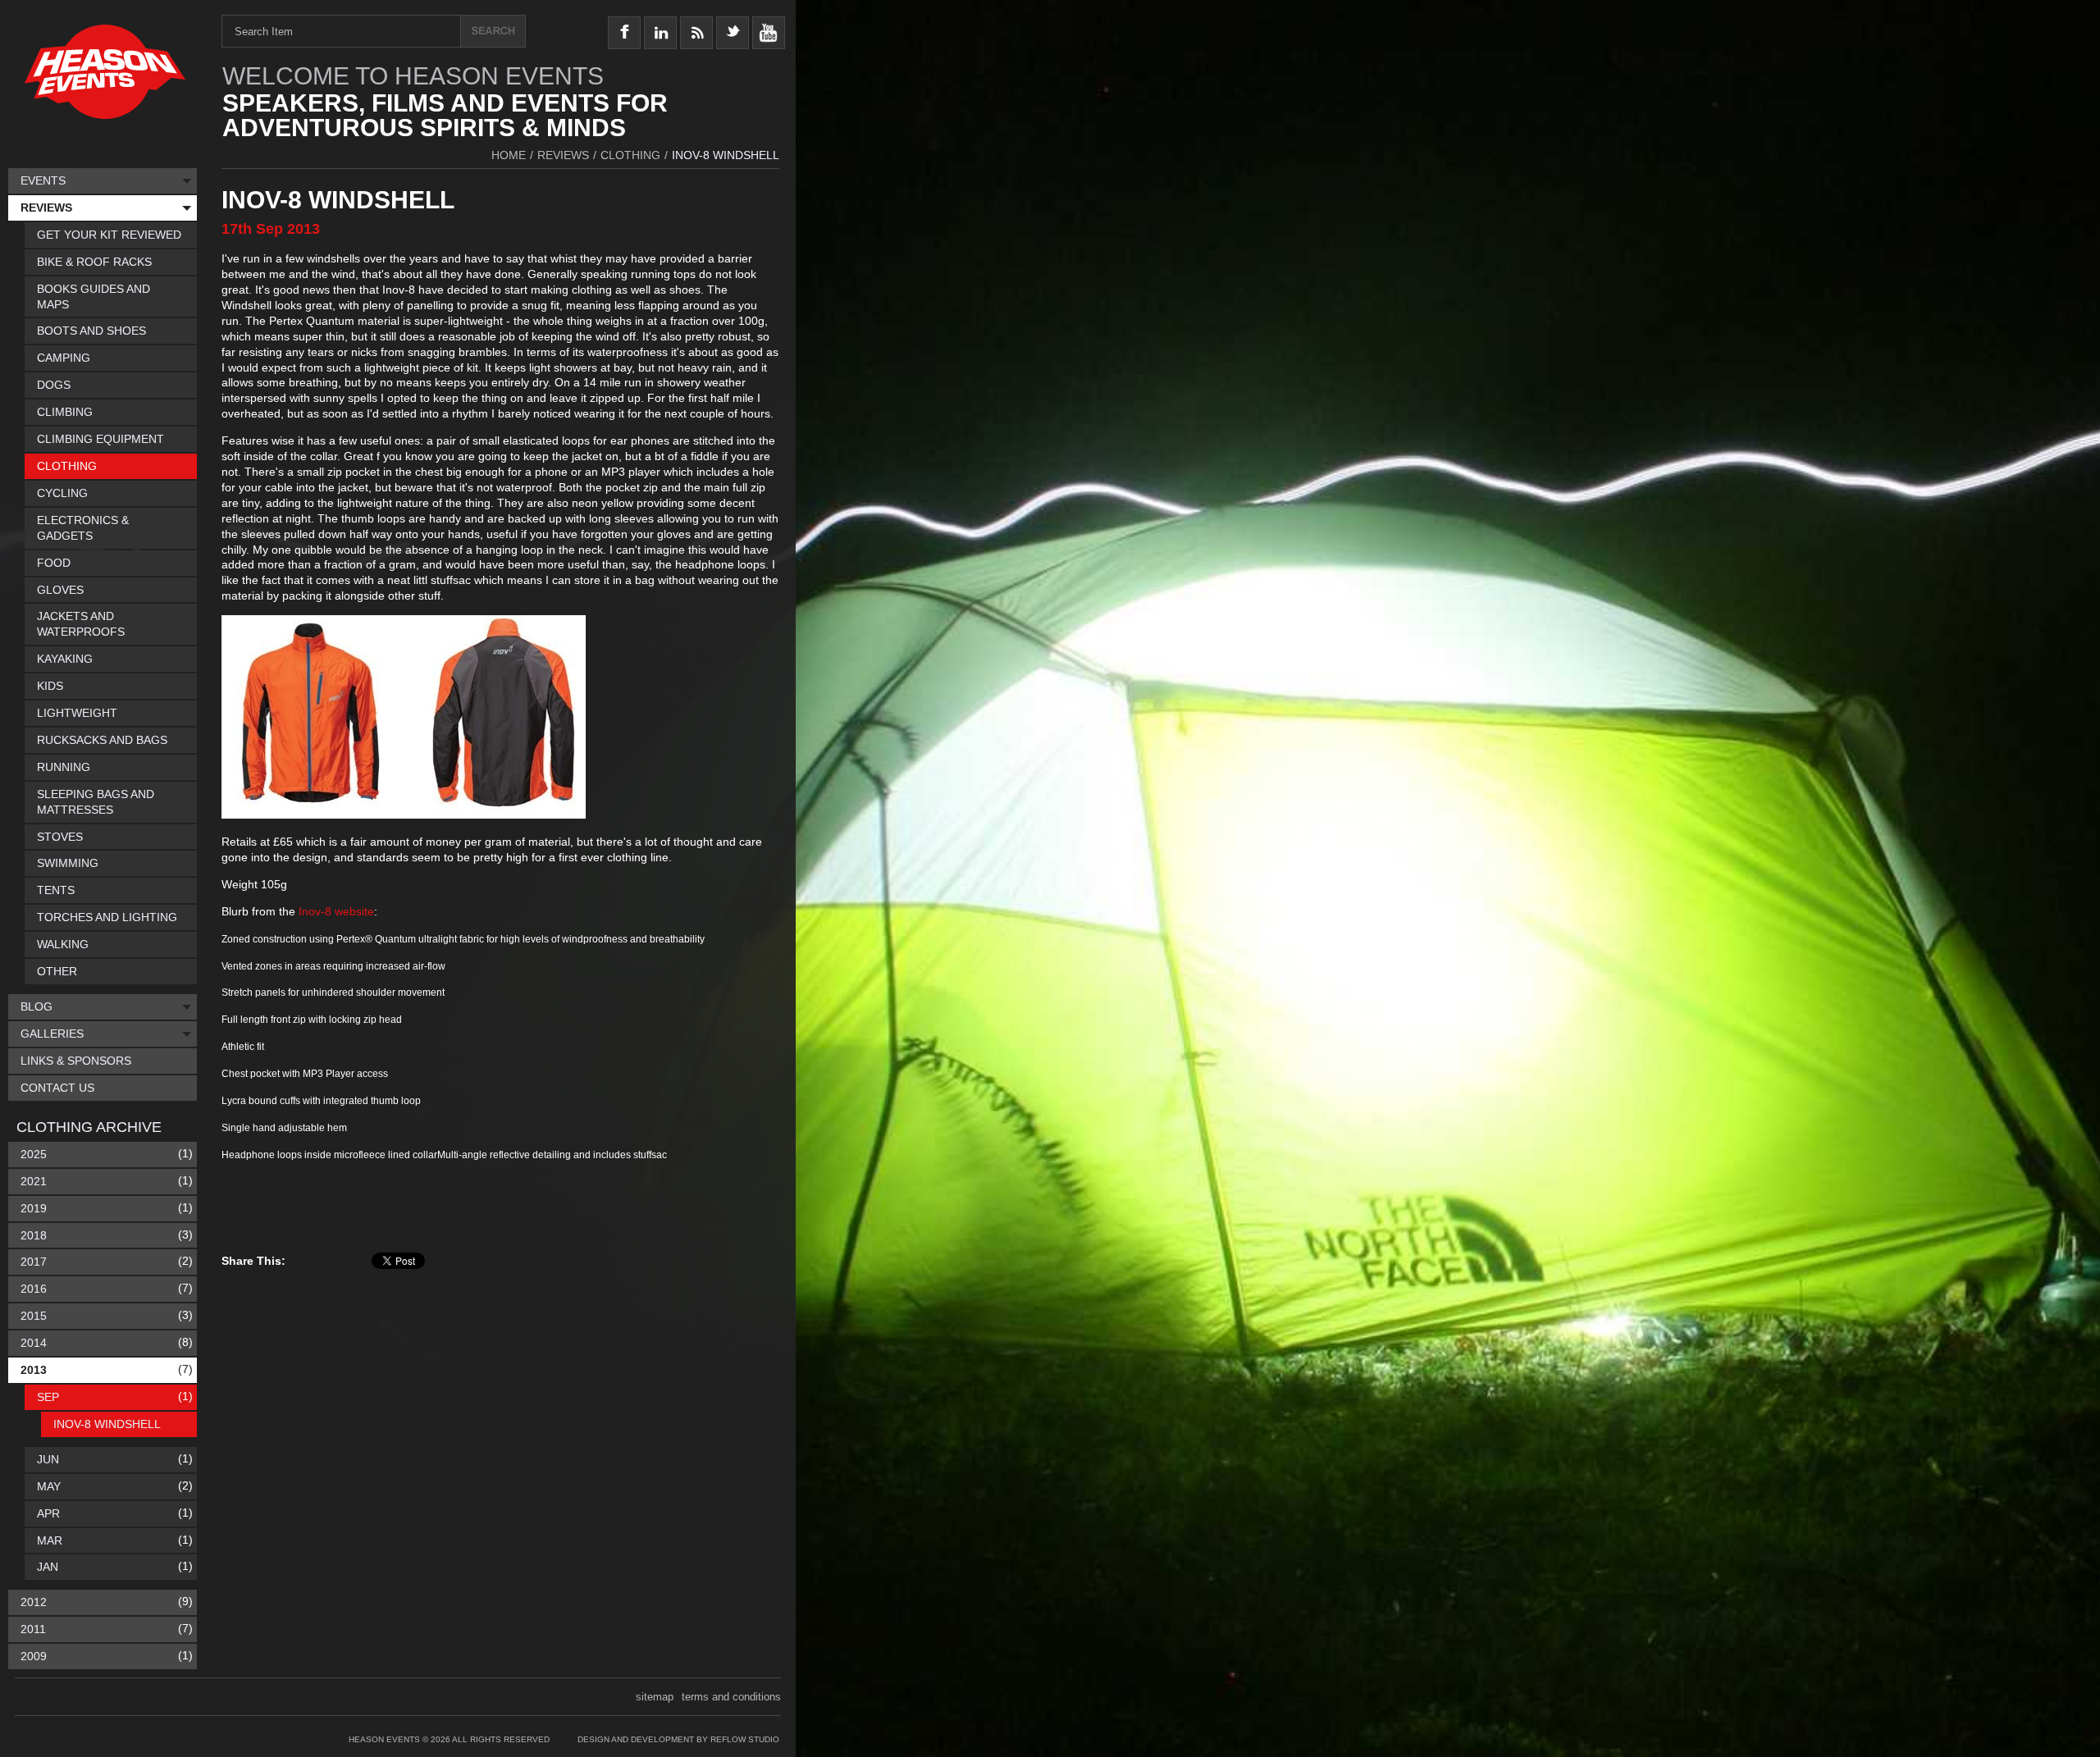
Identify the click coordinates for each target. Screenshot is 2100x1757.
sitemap (655, 1697)
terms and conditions (731, 1697)
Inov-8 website (336, 911)
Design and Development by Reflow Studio (678, 1739)
